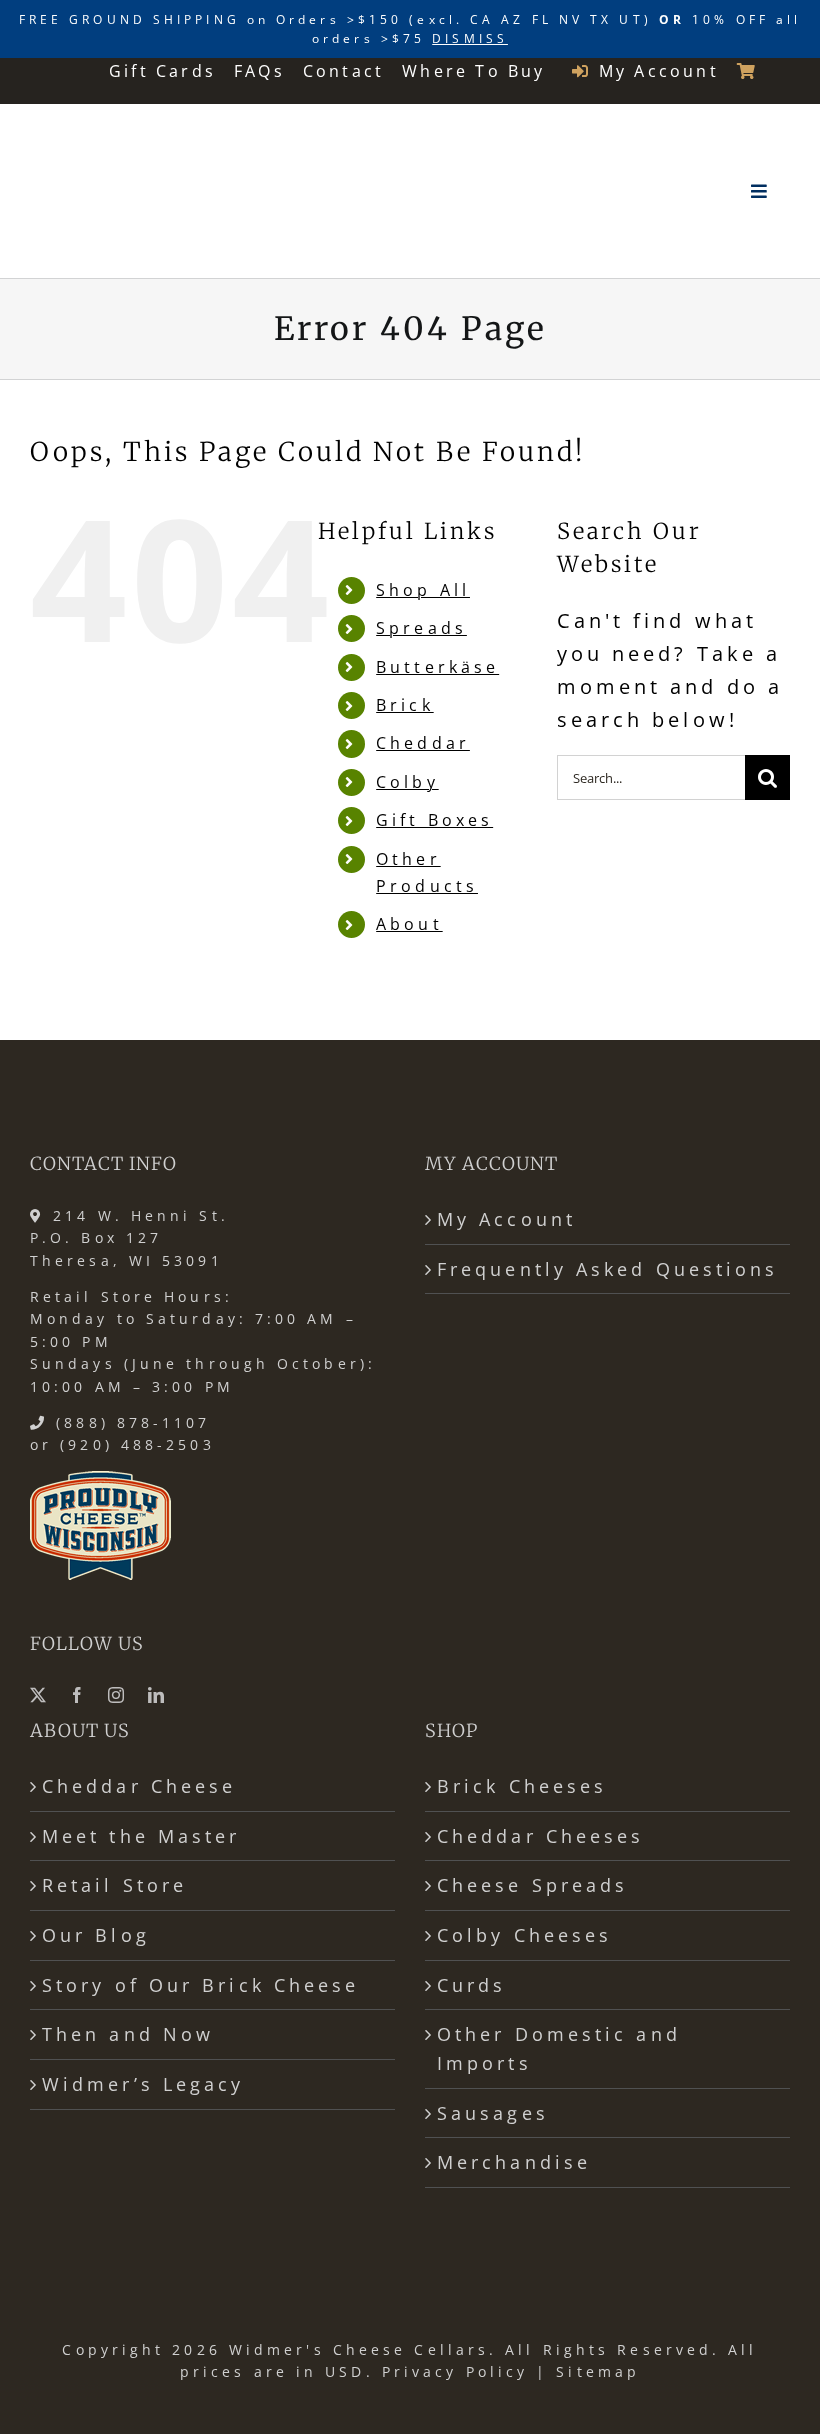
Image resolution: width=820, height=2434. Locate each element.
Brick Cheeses (522, 1786)
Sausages (493, 2113)
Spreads (421, 628)
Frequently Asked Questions (608, 1269)
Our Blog (96, 1935)
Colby (407, 782)
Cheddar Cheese (139, 1786)
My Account (506, 1219)
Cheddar (423, 743)
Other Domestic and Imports (559, 2048)
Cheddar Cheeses (540, 1836)
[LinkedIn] (158, 1695)
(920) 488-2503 (137, 1444)
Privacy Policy (455, 2371)
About (409, 924)
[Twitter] (40, 1695)
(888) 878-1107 (133, 1422)
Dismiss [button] (470, 38)
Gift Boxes (434, 820)
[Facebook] (79, 1695)
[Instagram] (118, 1695)
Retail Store (114, 1885)
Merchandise (514, 2162)
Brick (404, 705)
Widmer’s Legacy (143, 2084)
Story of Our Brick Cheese (200, 1985)
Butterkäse (437, 667)
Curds (471, 1985)
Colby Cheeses (524, 1935)
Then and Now (128, 2034)
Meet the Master (141, 1836)
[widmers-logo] (126, 130)
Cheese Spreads (532, 1885)
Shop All (423, 590)
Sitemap (598, 2371)
